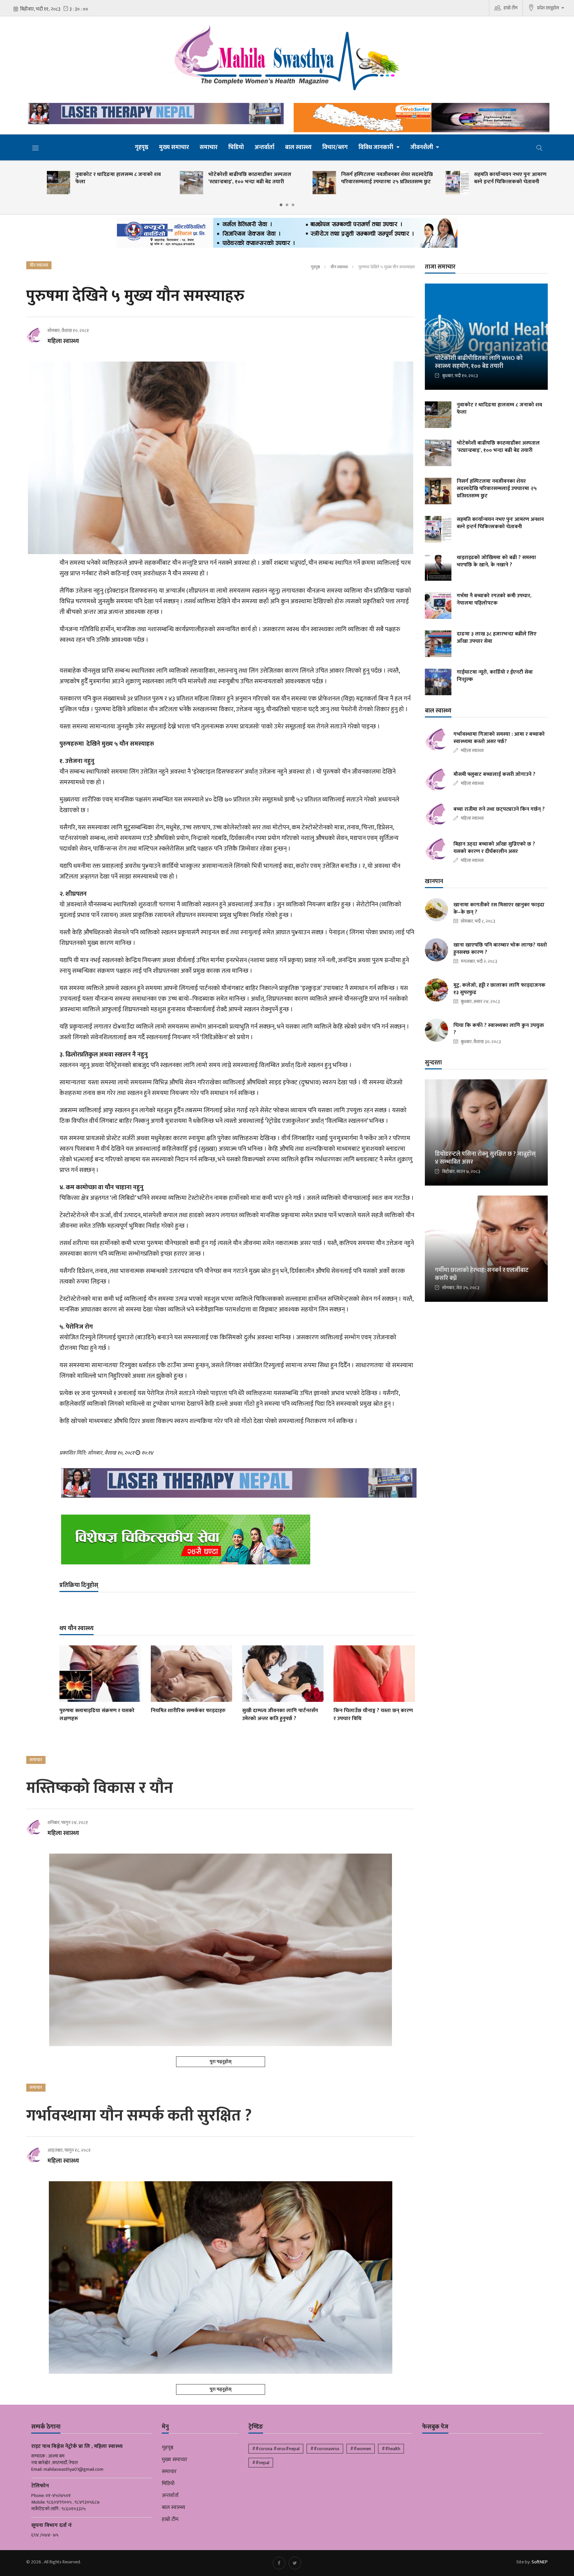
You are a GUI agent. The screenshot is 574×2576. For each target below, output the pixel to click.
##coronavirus (325, 2449)
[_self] (287, 235)
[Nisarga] (237, 1539)
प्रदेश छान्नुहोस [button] (549, 8)
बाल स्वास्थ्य (298, 147)
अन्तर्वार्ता (264, 147)
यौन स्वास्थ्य (339, 267)
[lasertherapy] (154, 114)
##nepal (261, 2463)
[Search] (539, 147)
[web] (420, 118)
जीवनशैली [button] (422, 147)
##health (391, 2449)
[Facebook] (279, 2563)
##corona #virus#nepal (276, 2449)
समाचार (209, 147)
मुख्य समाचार (174, 147)
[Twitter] (295, 2563)
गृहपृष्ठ (142, 147)
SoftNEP (540, 2562)
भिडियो (236, 147)
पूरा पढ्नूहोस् (221, 2062)
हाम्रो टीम (511, 8)
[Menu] (36, 148)
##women (361, 2449)
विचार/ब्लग (335, 147)
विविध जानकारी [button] (377, 147)
